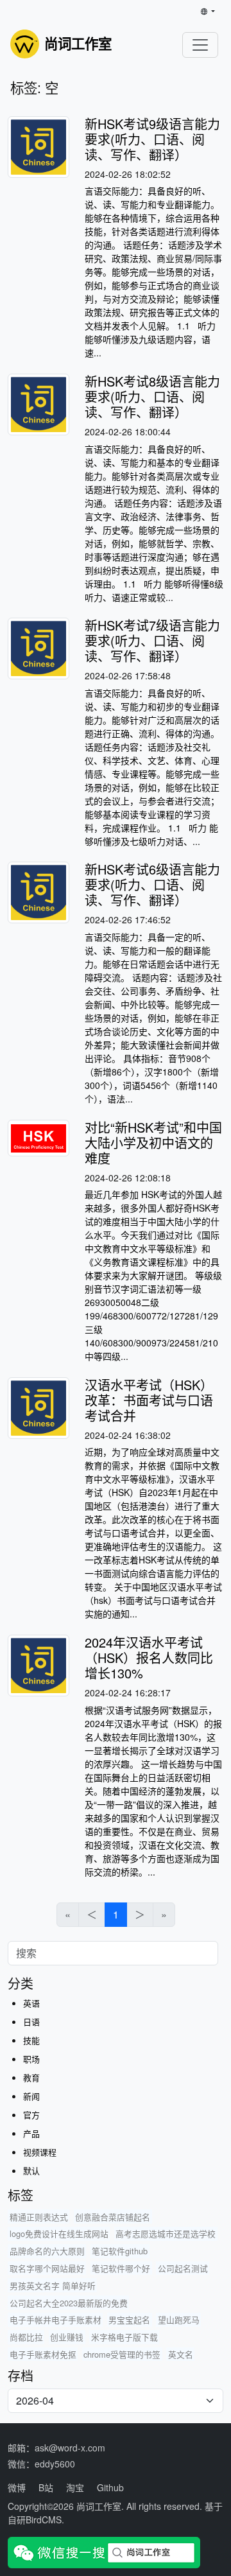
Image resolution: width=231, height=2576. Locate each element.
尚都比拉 (26, 2337)
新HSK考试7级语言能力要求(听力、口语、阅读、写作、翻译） (152, 640)
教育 (31, 2077)
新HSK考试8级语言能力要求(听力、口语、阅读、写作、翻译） (152, 396)
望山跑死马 (179, 2319)
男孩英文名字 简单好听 (53, 2285)
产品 (31, 2133)
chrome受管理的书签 (122, 2354)
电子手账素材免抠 (43, 2354)
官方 (31, 2115)
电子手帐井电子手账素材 (56, 2319)
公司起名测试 (183, 2268)
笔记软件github (120, 2251)
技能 (31, 2040)
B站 (46, 2487)
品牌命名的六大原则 (47, 2251)
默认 (31, 2171)
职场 (31, 2059)
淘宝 (75, 2487)
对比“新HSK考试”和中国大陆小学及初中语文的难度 (153, 1143)
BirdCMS (44, 2519)
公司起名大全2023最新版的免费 (69, 2303)
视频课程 (40, 2152)
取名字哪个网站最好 (47, 2268)
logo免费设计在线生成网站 (59, 2233)
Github (110, 2487)
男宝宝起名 (129, 2319)
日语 (31, 2022)
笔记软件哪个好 (121, 2268)
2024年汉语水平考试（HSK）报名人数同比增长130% (149, 1658)
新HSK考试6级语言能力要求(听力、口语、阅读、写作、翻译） (152, 884)
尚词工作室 (99, 2506)
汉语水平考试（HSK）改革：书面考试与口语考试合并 (149, 1400)
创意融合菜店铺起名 (113, 2217)
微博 (17, 2487)
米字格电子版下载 (124, 2337)
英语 (31, 2003)
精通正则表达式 (39, 2217)
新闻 (31, 2096)
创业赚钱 (67, 2337)
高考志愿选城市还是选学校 (166, 2233)
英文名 (181, 2354)
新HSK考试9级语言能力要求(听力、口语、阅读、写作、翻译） (152, 139)
